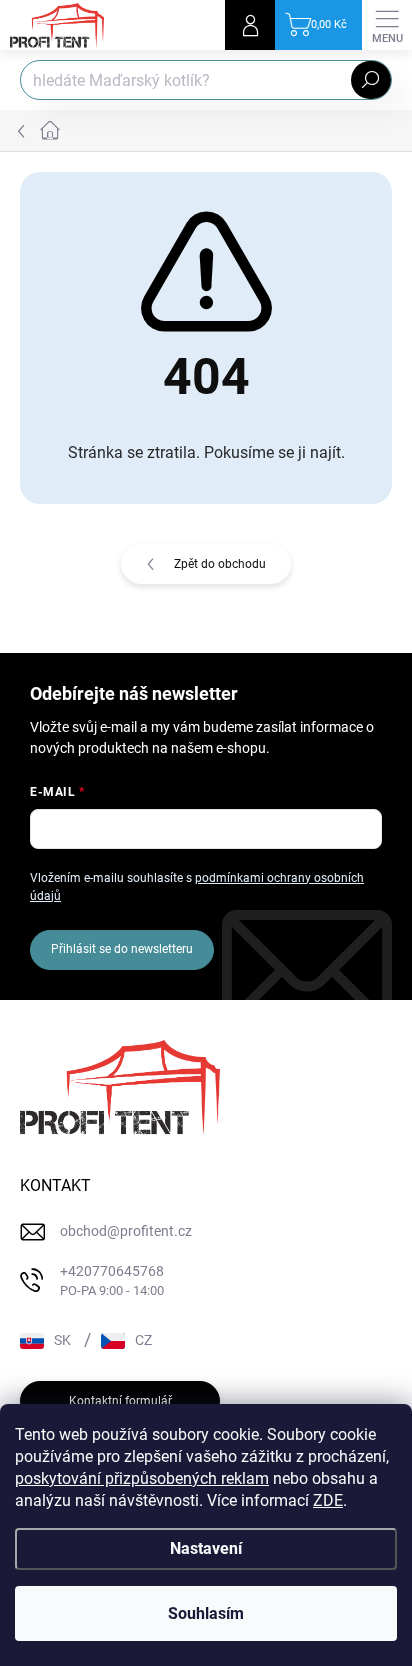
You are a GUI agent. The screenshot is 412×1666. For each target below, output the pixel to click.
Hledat (371, 80)
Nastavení (206, 1548)
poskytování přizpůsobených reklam (142, 1478)
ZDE (328, 1500)
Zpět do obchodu (220, 564)
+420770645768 (112, 1280)
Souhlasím (206, 1613)
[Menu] (387, 25)
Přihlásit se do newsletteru (122, 949)
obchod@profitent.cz (126, 1231)
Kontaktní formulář (120, 1401)
